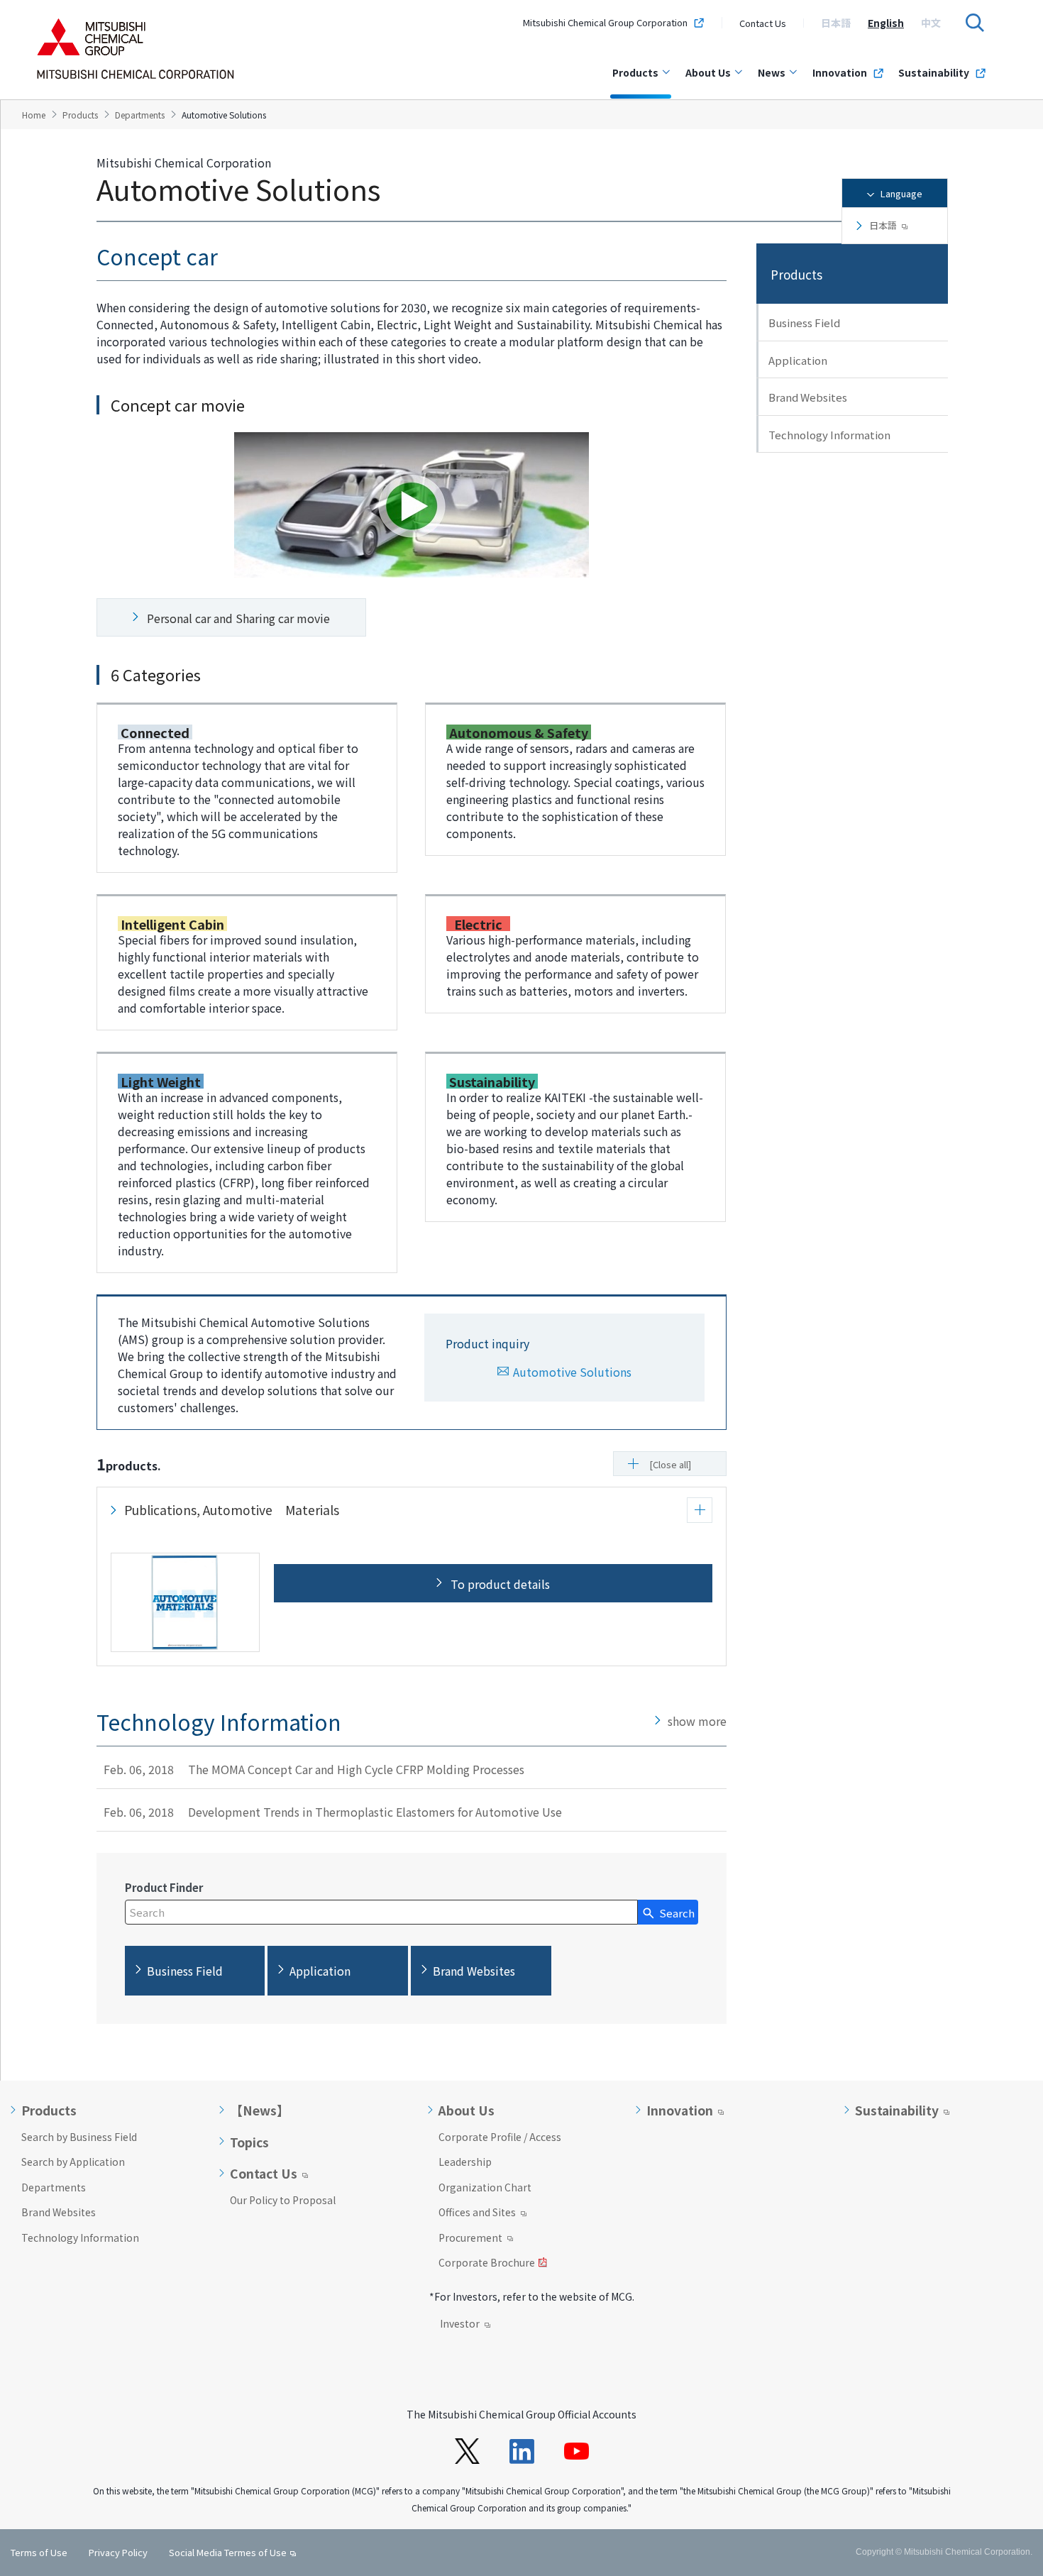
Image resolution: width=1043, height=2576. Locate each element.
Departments (54, 2187)
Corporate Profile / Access (500, 2137)
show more (697, 1721)
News (772, 72)
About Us (708, 72)
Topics (249, 2142)
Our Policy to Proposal (283, 2200)
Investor (460, 2325)
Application (798, 360)
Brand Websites (808, 397)
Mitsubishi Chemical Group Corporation (605, 23)
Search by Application (73, 2162)
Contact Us (763, 23)
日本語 (836, 23)
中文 (931, 23)
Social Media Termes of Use (228, 2552)
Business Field (804, 323)
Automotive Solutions (572, 1372)
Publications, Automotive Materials (232, 1510)
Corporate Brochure (487, 2264)
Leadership (465, 2162)
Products (635, 72)
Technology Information (829, 435)
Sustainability (934, 72)
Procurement (470, 2239)
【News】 (260, 2110)
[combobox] (381, 1912)
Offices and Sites (477, 2213)
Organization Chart (485, 2187)
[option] (836, 23)
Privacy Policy (118, 2552)
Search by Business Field (79, 2137)
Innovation (840, 72)
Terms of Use (39, 2552)
